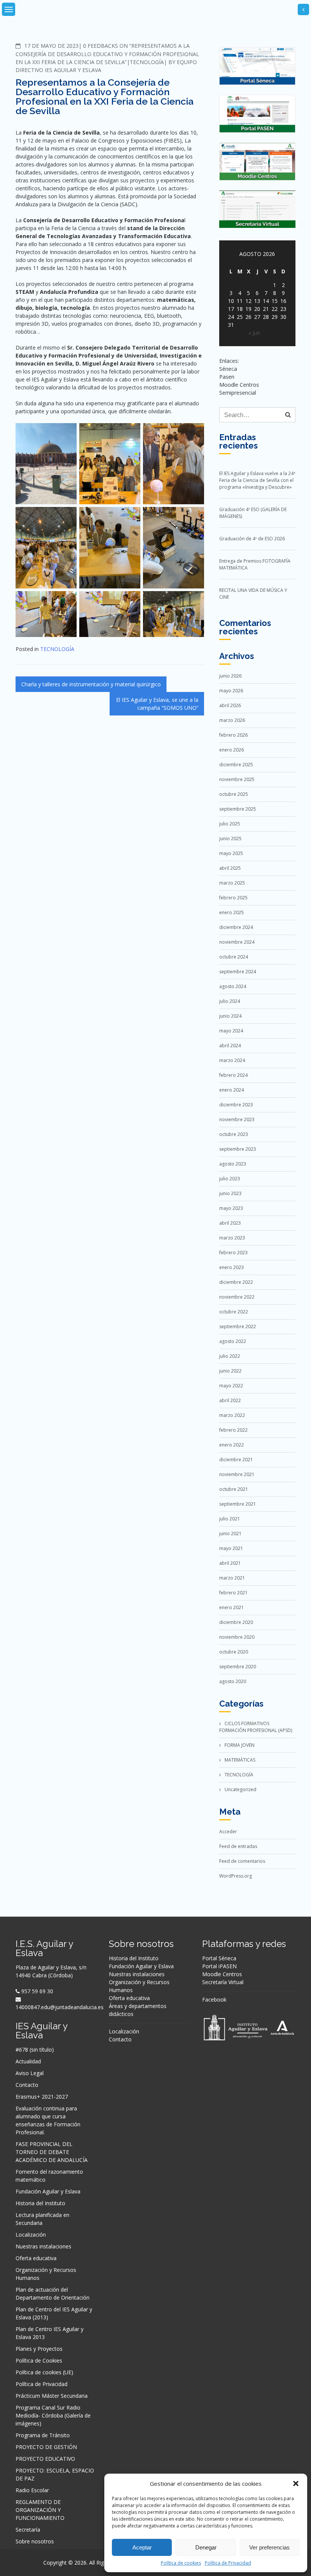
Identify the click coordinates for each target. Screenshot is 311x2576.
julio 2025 (230, 824)
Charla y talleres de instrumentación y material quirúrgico (91, 684)
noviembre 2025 (237, 779)
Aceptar (142, 2547)
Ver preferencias (269, 2547)
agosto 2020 (233, 1681)
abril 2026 (230, 705)
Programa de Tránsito (43, 2435)
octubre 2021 (234, 1489)
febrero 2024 (233, 1075)
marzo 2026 (232, 720)
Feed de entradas (238, 1846)
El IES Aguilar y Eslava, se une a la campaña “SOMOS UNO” (157, 704)
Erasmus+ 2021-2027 (42, 2097)
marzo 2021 (232, 1578)
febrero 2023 (233, 1253)
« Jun (254, 333)
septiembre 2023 (238, 1149)
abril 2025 (230, 868)
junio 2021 (230, 1534)
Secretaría (28, 2530)
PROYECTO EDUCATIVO (45, 2459)
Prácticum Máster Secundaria (52, 2396)
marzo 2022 (232, 1415)
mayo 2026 (231, 691)
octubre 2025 (234, 794)
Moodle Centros (222, 1974)
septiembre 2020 (238, 1667)
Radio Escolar (32, 2490)
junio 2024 (230, 1016)
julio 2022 (230, 1356)
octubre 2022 (234, 1312)
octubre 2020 (234, 1652)
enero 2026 (232, 750)
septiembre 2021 (238, 1504)
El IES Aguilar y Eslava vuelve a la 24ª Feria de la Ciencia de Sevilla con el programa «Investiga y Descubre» (257, 480)
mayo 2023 (231, 1208)
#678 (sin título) (35, 2050)
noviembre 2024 (237, 942)
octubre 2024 (234, 957)
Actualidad (28, 2061)
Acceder (228, 1832)
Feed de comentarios (242, 1861)
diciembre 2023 (236, 1105)
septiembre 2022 (238, 1326)
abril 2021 (230, 1563)
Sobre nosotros (35, 2541)
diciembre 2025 (236, 765)
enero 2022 (232, 1445)
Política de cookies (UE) (44, 2372)
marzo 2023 (232, 1238)
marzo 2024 (232, 1060)
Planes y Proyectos (39, 2349)
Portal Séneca (219, 1958)
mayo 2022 (231, 1386)
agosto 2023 (233, 1164)
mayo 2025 (231, 853)
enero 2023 (232, 1267)
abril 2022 (230, 1400)
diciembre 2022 (236, 1282)
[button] (296, 2483)
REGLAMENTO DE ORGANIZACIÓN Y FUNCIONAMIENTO (40, 2510)
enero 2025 (232, 912)
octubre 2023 (234, 1134)
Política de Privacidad (228, 2563)
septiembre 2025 (238, 809)
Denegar (206, 2547)
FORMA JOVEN (240, 1745)
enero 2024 (232, 1090)
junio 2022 (230, 1371)
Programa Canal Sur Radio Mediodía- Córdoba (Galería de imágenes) (53, 2415)
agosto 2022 (233, 1341)
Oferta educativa (36, 2258)
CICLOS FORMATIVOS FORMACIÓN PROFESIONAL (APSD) (256, 1727)
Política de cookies (181, 2563)
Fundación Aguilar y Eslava (48, 2191)
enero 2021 (232, 1607)
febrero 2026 (233, 735)
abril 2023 (230, 1223)
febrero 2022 (233, 1430)
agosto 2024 (233, 986)
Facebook (214, 1999)
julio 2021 (230, 1519)
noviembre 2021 (237, 1474)
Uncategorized (240, 1789)
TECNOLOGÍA (147, 62)
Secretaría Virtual (223, 1982)
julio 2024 (230, 1001)
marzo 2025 (232, 883)
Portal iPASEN (219, 1966)
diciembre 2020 (236, 1622)
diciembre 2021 (236, 1460)
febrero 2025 (233, 898)
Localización (31, 2235)
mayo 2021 (231, 1548)
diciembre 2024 (236, 927)
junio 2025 (230, 839)
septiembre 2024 (238, 972)
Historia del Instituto (40, 2203)
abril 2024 (230, 1046)
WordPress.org (236, 1876)
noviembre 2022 (237, 1297)
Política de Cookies (39, 2360)
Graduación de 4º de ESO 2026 (252, 539)
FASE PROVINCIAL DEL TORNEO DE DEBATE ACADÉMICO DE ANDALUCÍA (52, 2152)
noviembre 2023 (237, 1119)
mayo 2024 (231, 1031)
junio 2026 (230, 676)
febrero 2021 (233, 1593)
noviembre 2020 (237, 1637)
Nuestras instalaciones (43, 2246)
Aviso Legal (30, 2073)
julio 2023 (230, 1179)
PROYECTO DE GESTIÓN (46, 2447)
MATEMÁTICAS (240, 1760)
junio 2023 (230, 1193)
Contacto (27, 2085)
